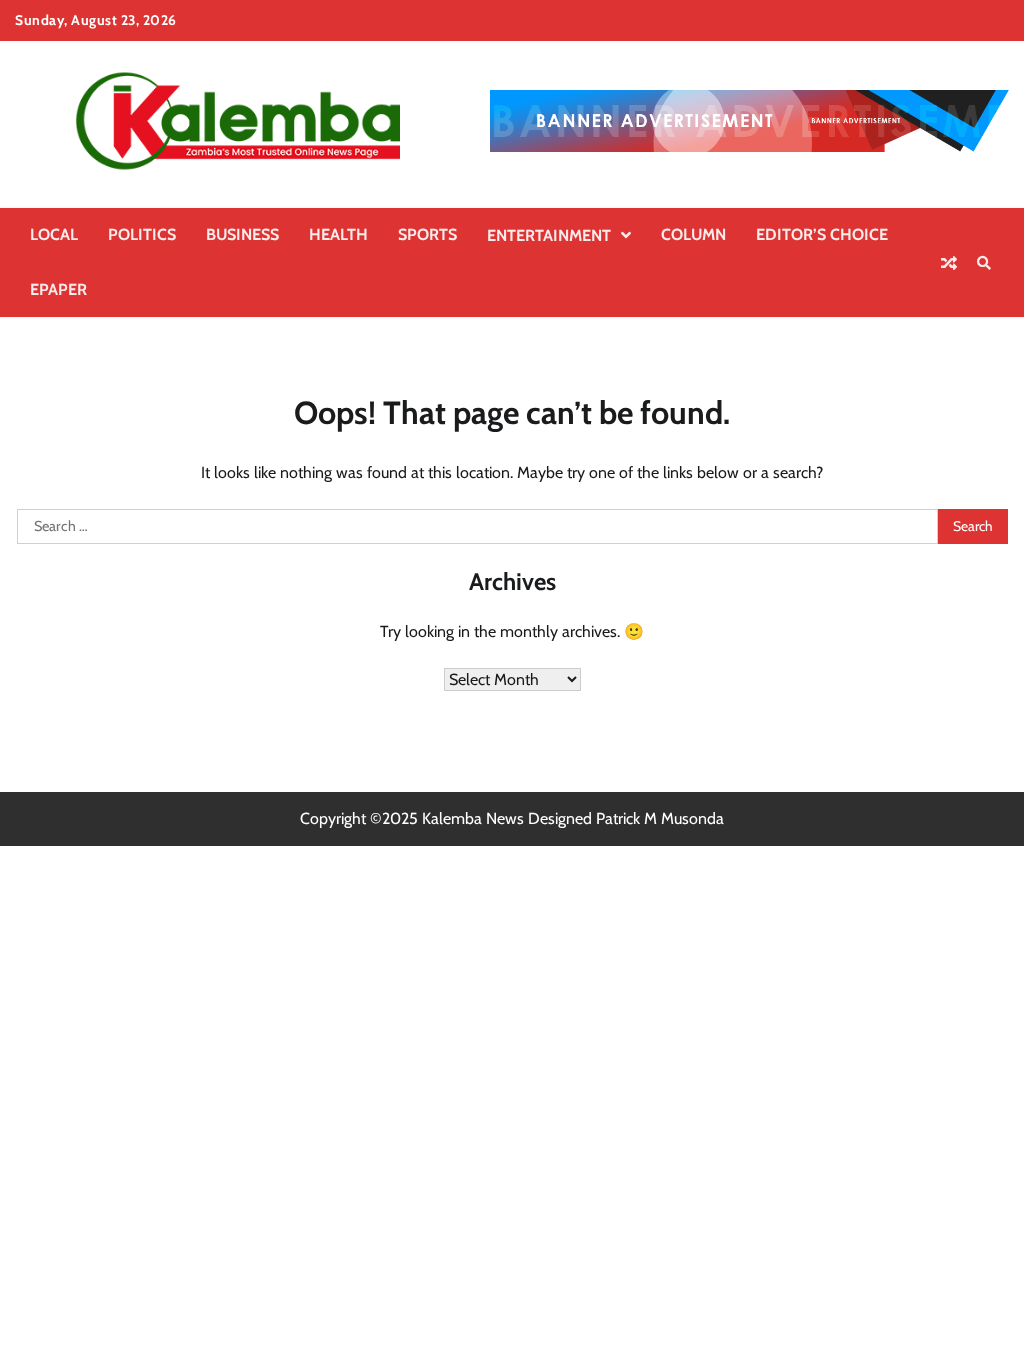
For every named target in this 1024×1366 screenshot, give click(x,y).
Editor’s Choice (822, 234)
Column (693, 234)
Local (54, 234)
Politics (142, 234)
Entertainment (549, 235)
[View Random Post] (949, 263)
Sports (427, 234)
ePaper (58, 289)
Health (338, 234)
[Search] (984, 263)
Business (242, 234)
